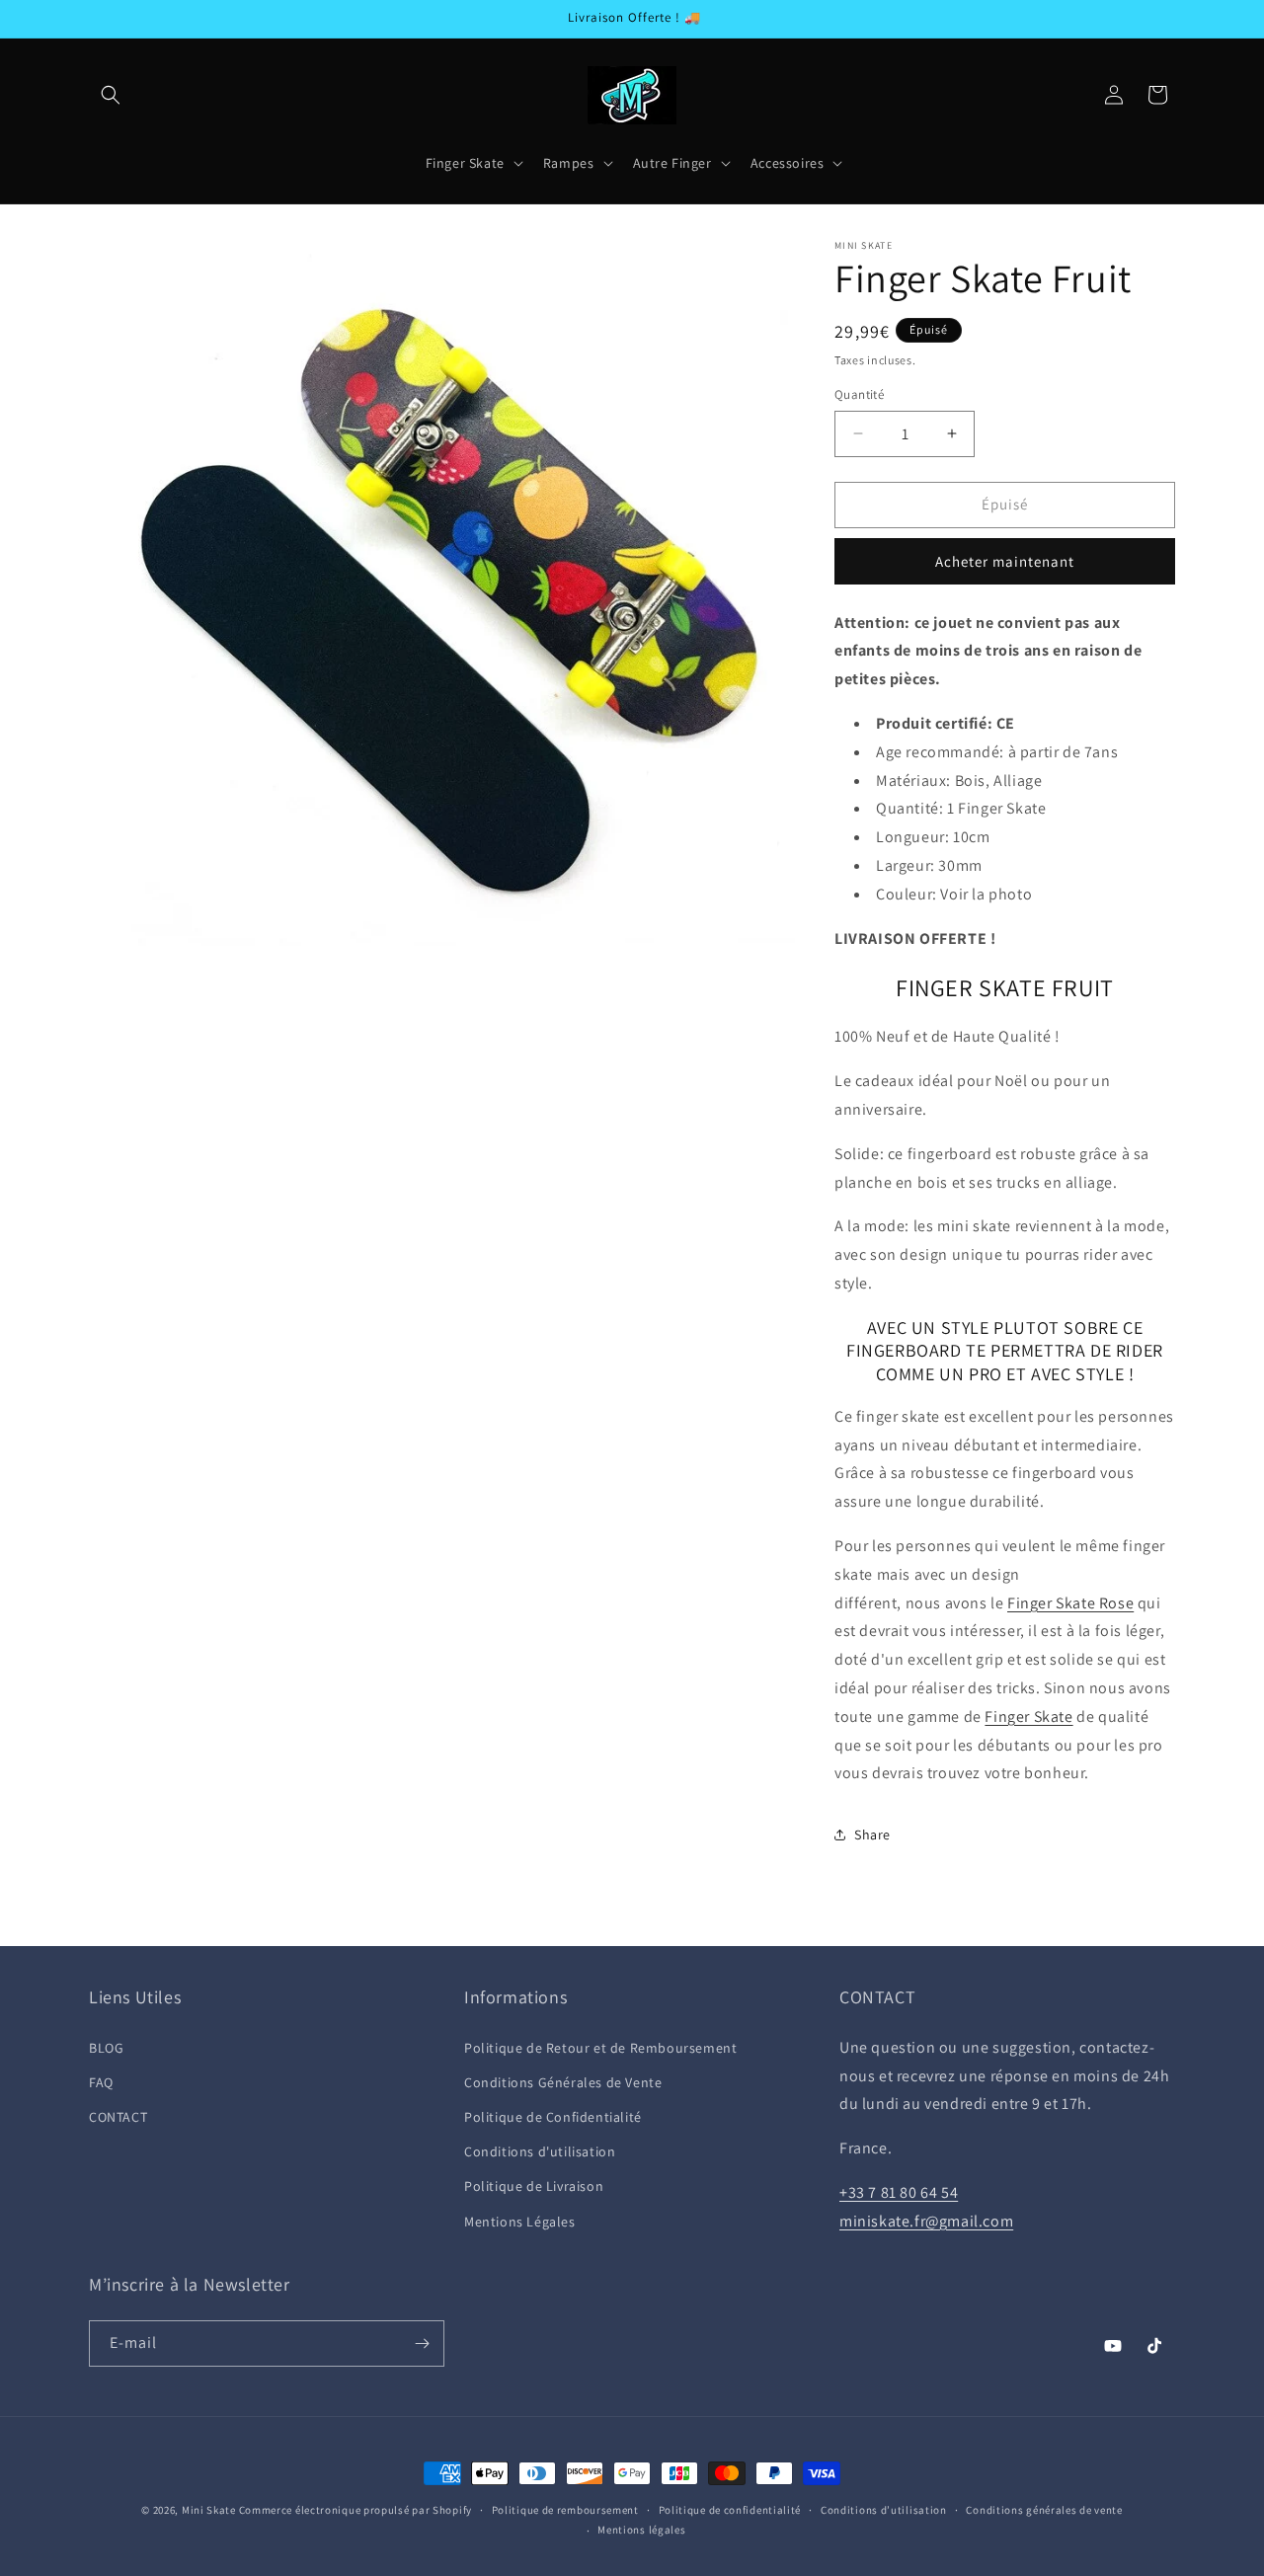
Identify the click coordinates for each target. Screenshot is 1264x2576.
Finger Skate (1028, 1717)
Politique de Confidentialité (553, 2117)
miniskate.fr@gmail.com (926, 2221)
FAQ (101, 2082)
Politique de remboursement (565, 2510)
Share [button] (872, 1834)
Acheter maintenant (1005, 561)
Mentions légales (641, 2530)
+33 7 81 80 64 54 (899, 2192)
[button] (111, 95)
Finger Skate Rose (1070, 1603)
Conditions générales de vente (1044, 2510)
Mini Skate (209, 2510)
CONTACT (118, 2117)
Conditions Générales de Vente (563, 2082)
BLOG (106, 2048)
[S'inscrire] (422, 2343)
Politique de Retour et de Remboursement (600, 2048)
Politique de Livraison (534, 2186)
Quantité (859, 394)
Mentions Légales (520, 2222)
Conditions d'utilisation (540, 2151)
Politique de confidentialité (730, 2510)
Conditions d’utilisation (884, 2510)
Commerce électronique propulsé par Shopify (355, 2510)
